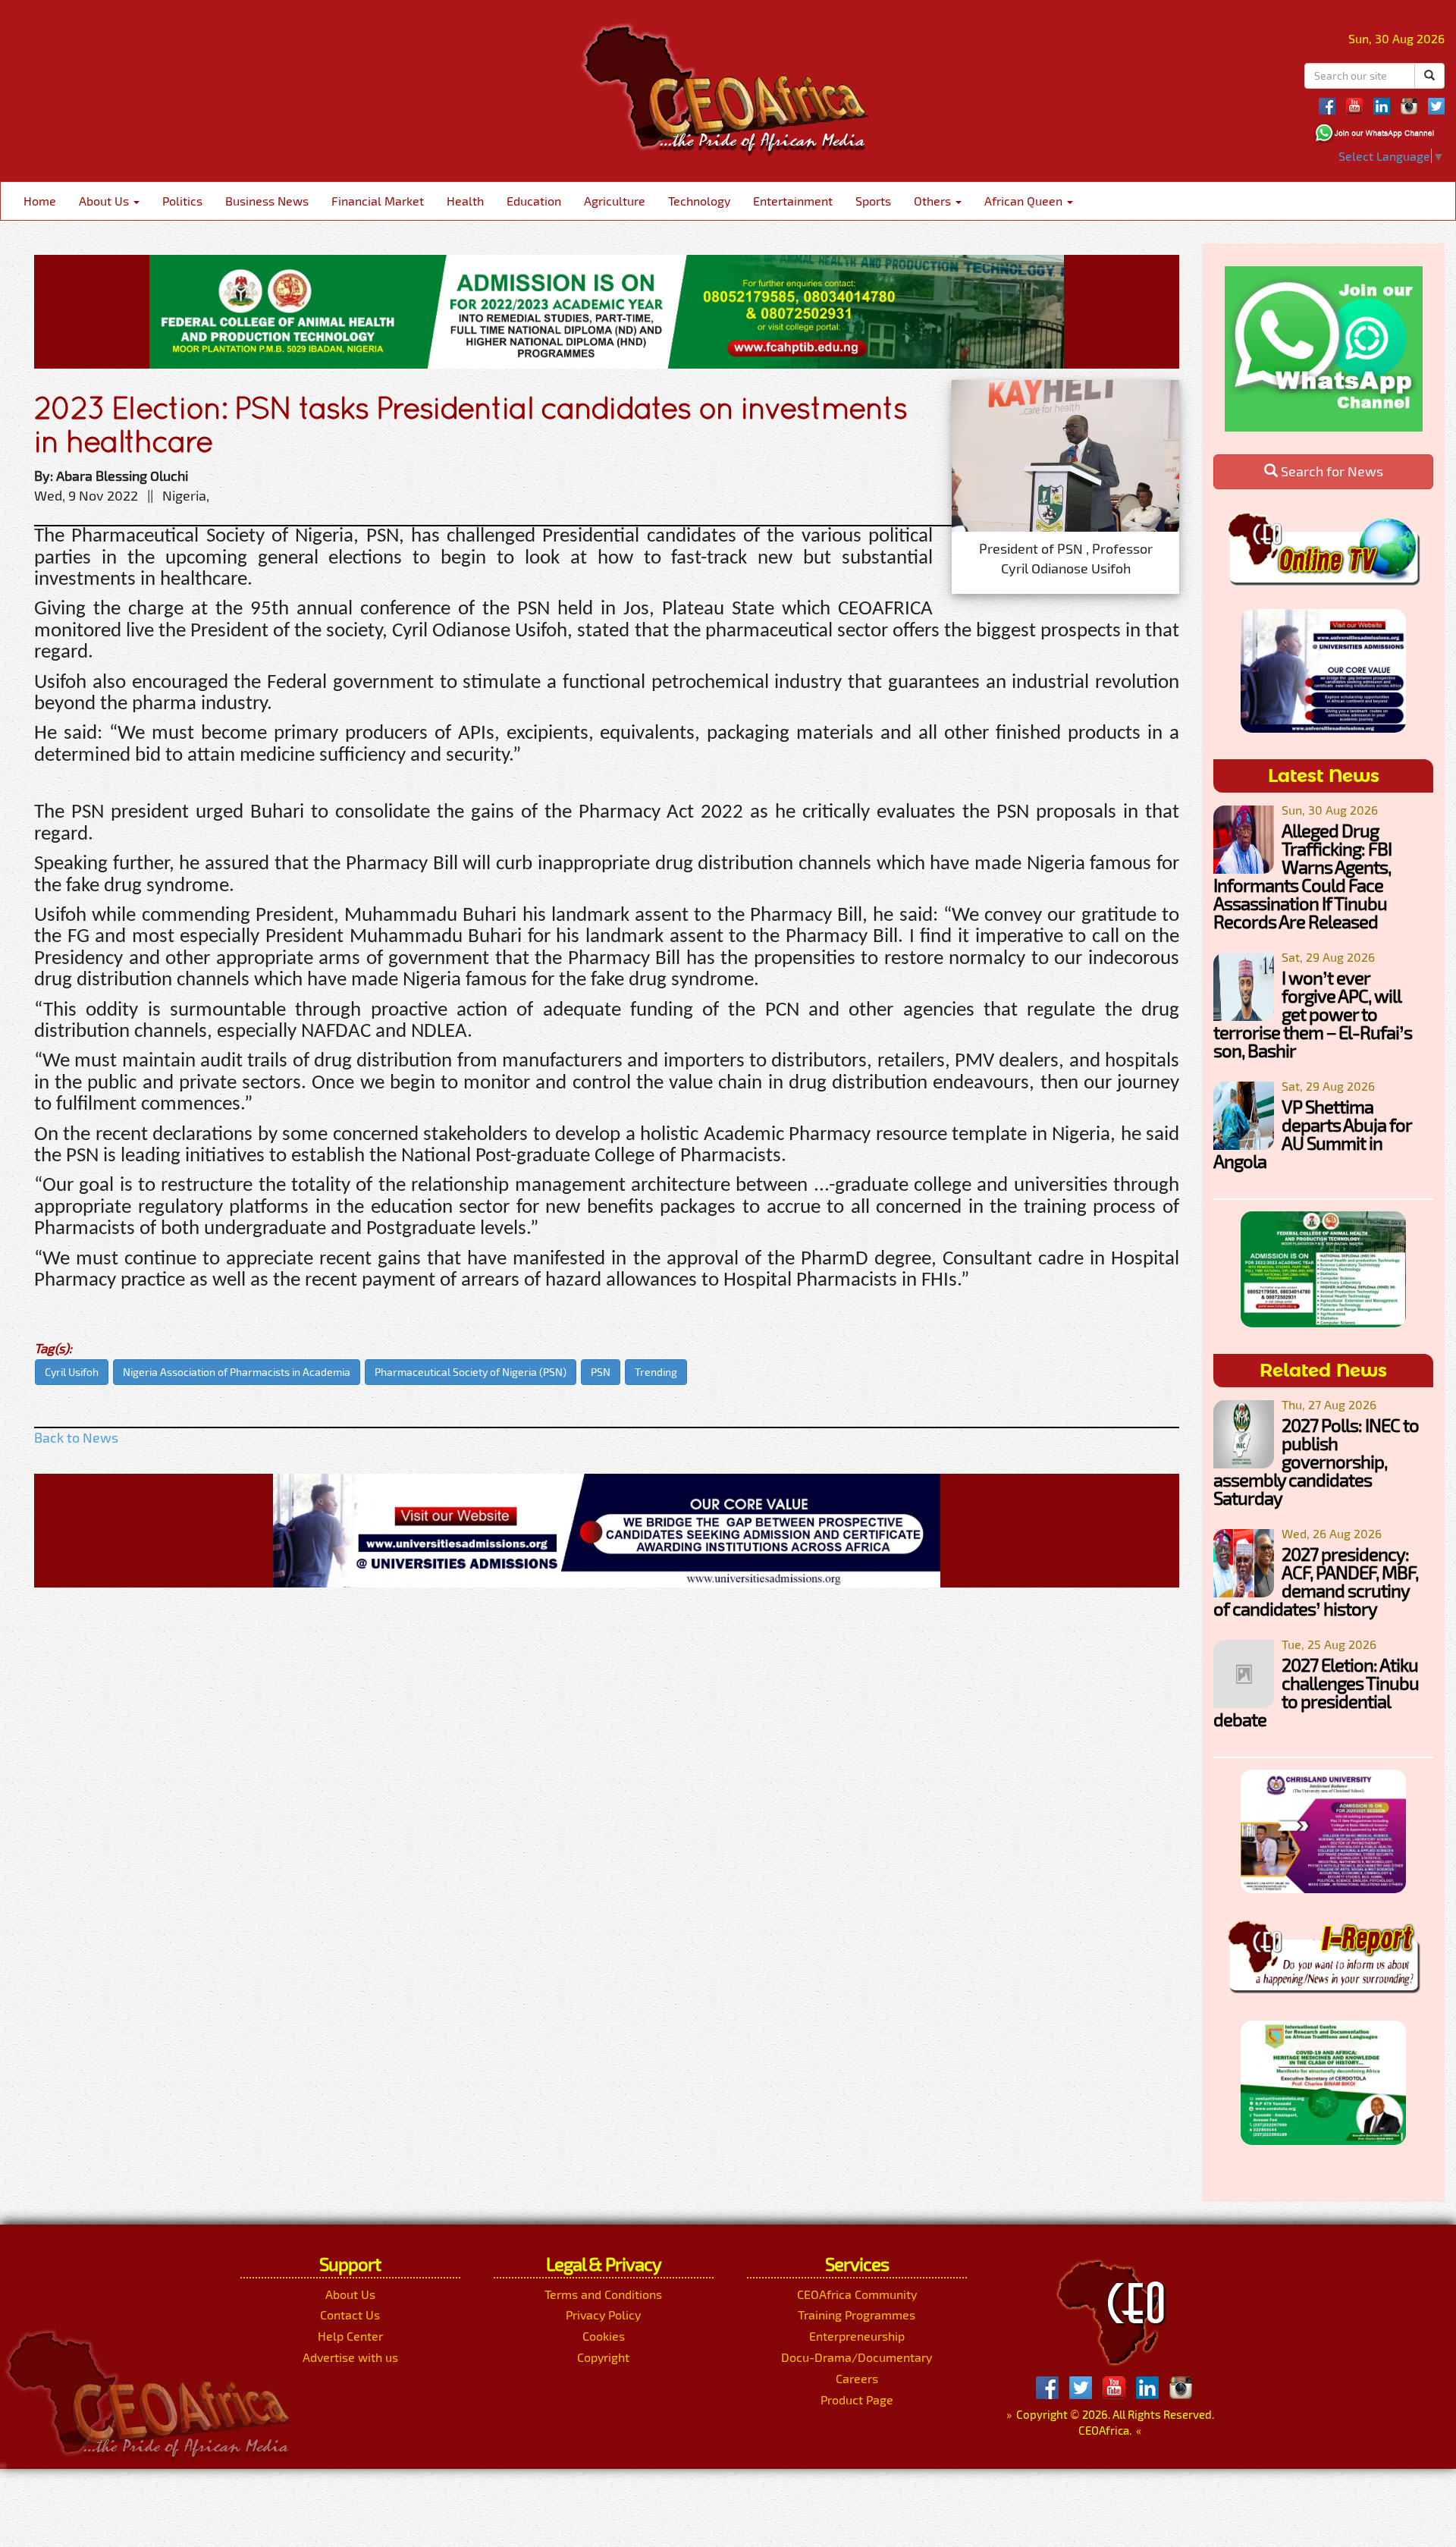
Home (40, 201)
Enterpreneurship (857, 2336)
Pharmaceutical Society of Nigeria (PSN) (471, 1372)
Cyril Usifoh (72, 1372)
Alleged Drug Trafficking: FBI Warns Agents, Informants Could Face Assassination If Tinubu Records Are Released (1302, 876)
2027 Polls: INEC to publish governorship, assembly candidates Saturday (1316, 1461)
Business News (267, 201)
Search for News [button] (1330, 471)
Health (465, 201)
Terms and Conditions (603, 2294)
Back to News (76, 1437)
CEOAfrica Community (857, 2294)
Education (534, 201)
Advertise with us (350, 2357)
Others (934, 201)
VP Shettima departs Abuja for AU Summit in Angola (1312, 1134)
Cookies (604, 2336)
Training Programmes (857, 2315)
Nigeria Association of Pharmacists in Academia (237, 1372)
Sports (873, 201)
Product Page (857, 2399)
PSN (601, 1372)
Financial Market (378, 201)
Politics (182, 201)
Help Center (350, 2336)
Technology (699, 201)
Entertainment (793, 201)
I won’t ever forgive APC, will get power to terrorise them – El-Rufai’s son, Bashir (1313, 1014)
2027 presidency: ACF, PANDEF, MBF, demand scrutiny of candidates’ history (1316, 1581)
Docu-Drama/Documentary (857, 2357)
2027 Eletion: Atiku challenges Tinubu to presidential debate (1316, 1692)
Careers (857, 2378)
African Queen (1025, 201)
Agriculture (615, 201)
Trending (656, 1372)
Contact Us (350, 2315)
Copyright (603, 2357)
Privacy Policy (603, 2315)
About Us (105, 201)
